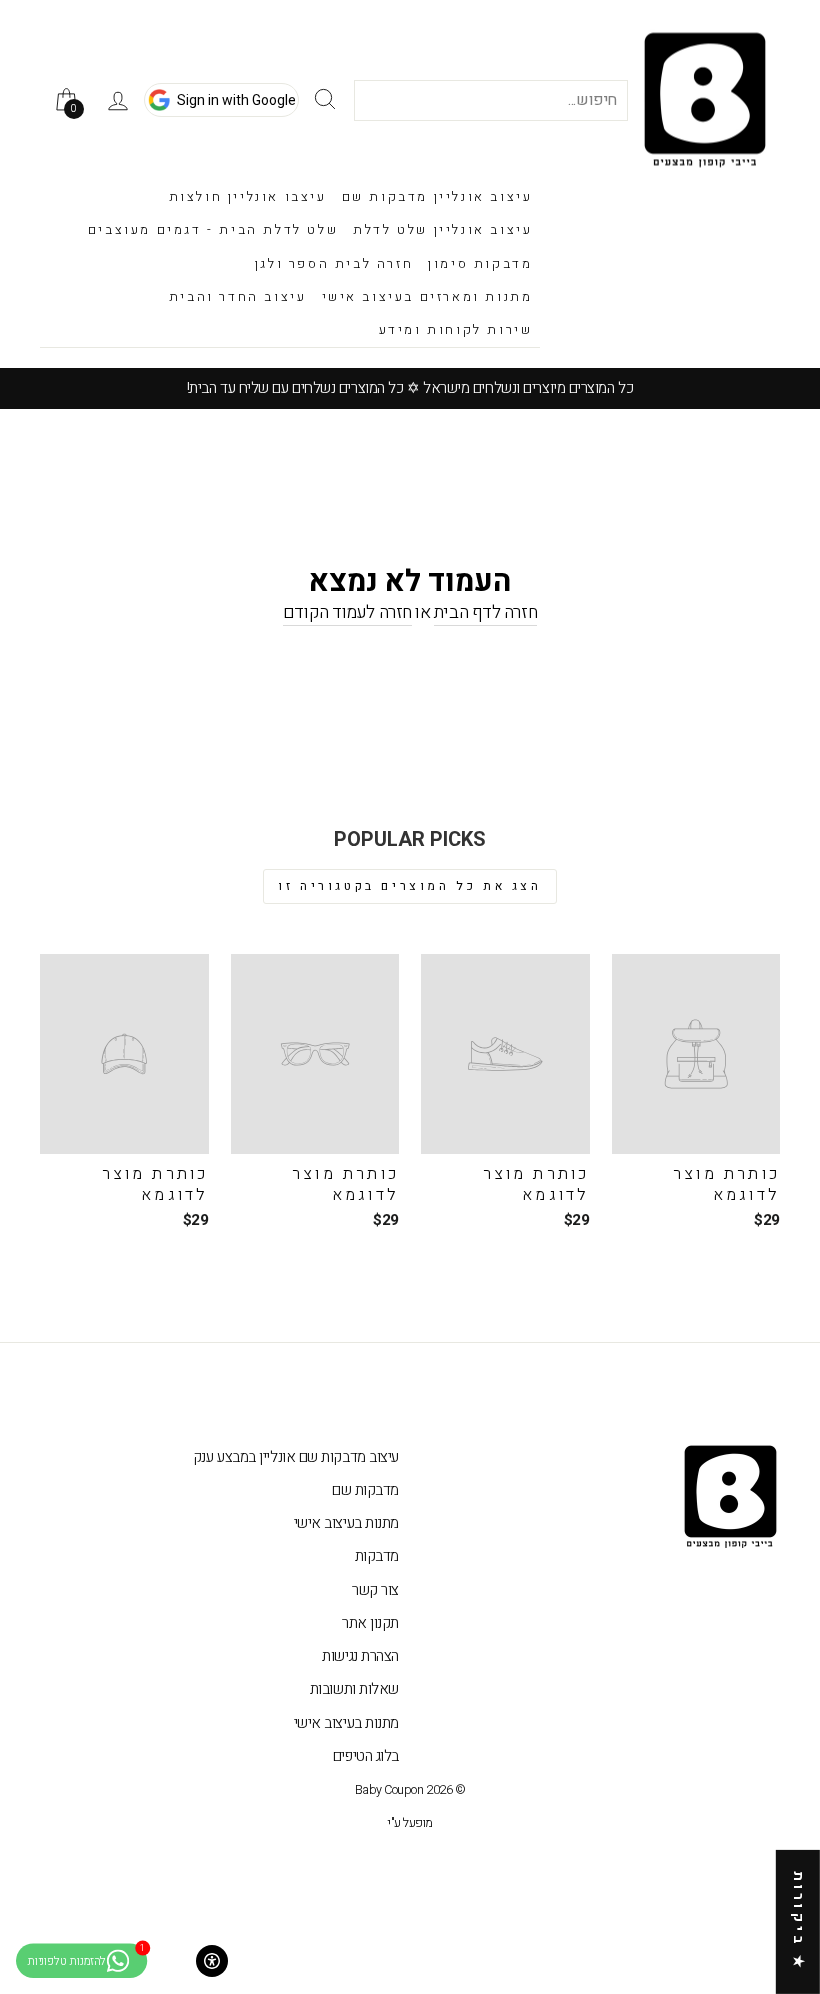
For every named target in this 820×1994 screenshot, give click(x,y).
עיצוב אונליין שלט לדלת (442, 229)
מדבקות (377, 1556)
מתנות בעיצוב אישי (346, 1523)
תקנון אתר (370, 1623)
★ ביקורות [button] (798, 1922)
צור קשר (375, 1590)
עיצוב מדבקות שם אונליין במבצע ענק (296, 1457)
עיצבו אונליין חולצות (248, 196)
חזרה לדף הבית (485, 613)
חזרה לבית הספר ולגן (334, 263)
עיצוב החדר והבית (238, 296)
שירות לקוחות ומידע (456, 329)
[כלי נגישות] (212, 1961)
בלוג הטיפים (366, 1756)
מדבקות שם (365, 1490)
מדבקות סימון (480, 263)
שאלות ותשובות (354, 1689)
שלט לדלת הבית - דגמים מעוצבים (213, 229)
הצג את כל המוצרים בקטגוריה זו (409, 886)
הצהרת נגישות (360, 1656)
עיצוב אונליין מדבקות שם (437, 196)
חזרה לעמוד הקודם (347, 613)
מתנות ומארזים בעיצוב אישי (427, 296)
